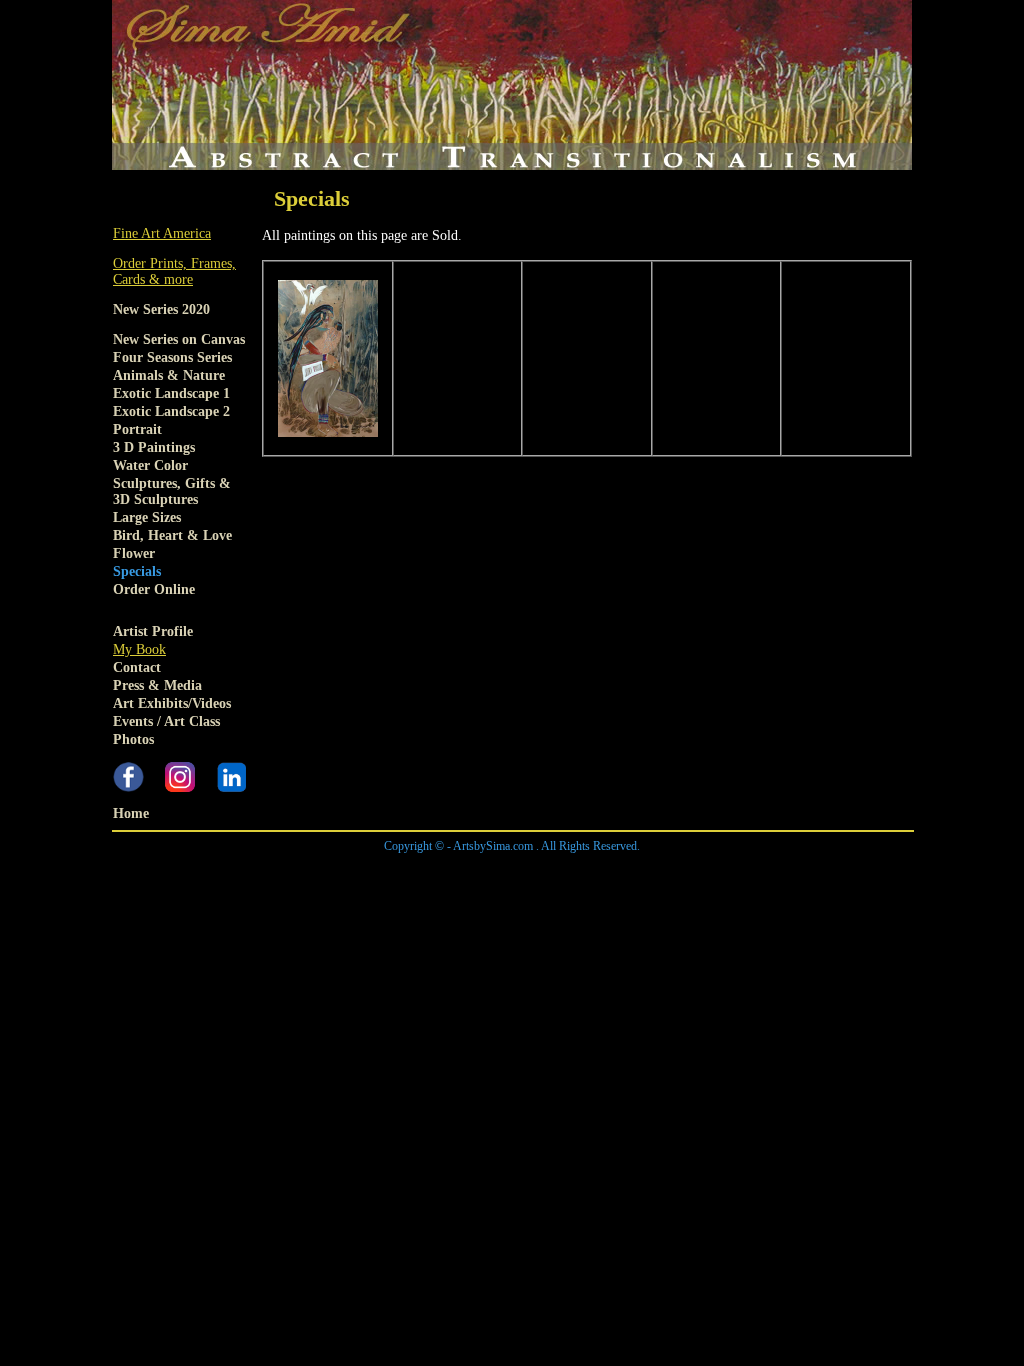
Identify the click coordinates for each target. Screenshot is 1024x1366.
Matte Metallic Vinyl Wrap (431, 893)
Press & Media (157, 685)
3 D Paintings (154, 447)
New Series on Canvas (179, 339)
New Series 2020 (161, 309)
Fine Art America (162, 233)
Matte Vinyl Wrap (663, 893)
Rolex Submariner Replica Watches (802, 861)
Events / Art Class (166, 721)
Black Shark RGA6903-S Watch (428, 909)
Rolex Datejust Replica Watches (335, 861)
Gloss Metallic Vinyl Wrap (277, 893)
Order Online (154, 589)
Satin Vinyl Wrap (560, 893)
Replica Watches (952, 861)
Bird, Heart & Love (172, 535)
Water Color (150, 465)
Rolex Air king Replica (177, 861)
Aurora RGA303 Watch (588, 909)
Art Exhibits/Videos (172, 703)
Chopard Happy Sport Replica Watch (614, 877)
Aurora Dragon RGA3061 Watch (905, 893)
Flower (134, 553)
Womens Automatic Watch (876, 909)
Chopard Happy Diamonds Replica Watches (383, 877)
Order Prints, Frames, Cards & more (174, 271)
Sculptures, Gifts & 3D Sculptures (172, 491)
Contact (137, 667)
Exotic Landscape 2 (171, 411)
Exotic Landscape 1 (171, 393)
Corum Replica (922, 877)
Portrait (137, 429)
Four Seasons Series (172, 357)
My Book (139, 649)
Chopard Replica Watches (184, 877)
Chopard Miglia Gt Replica (799, 877)
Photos (133, 739)
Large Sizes (147, 517)
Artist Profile (153, 631)
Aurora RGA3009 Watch (728, 909)
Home (131, 813)
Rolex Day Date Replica (497, 861)
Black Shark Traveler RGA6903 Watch (222, 909)
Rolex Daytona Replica (634, 861)
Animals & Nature (169, 375)
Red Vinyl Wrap (763, 893)
